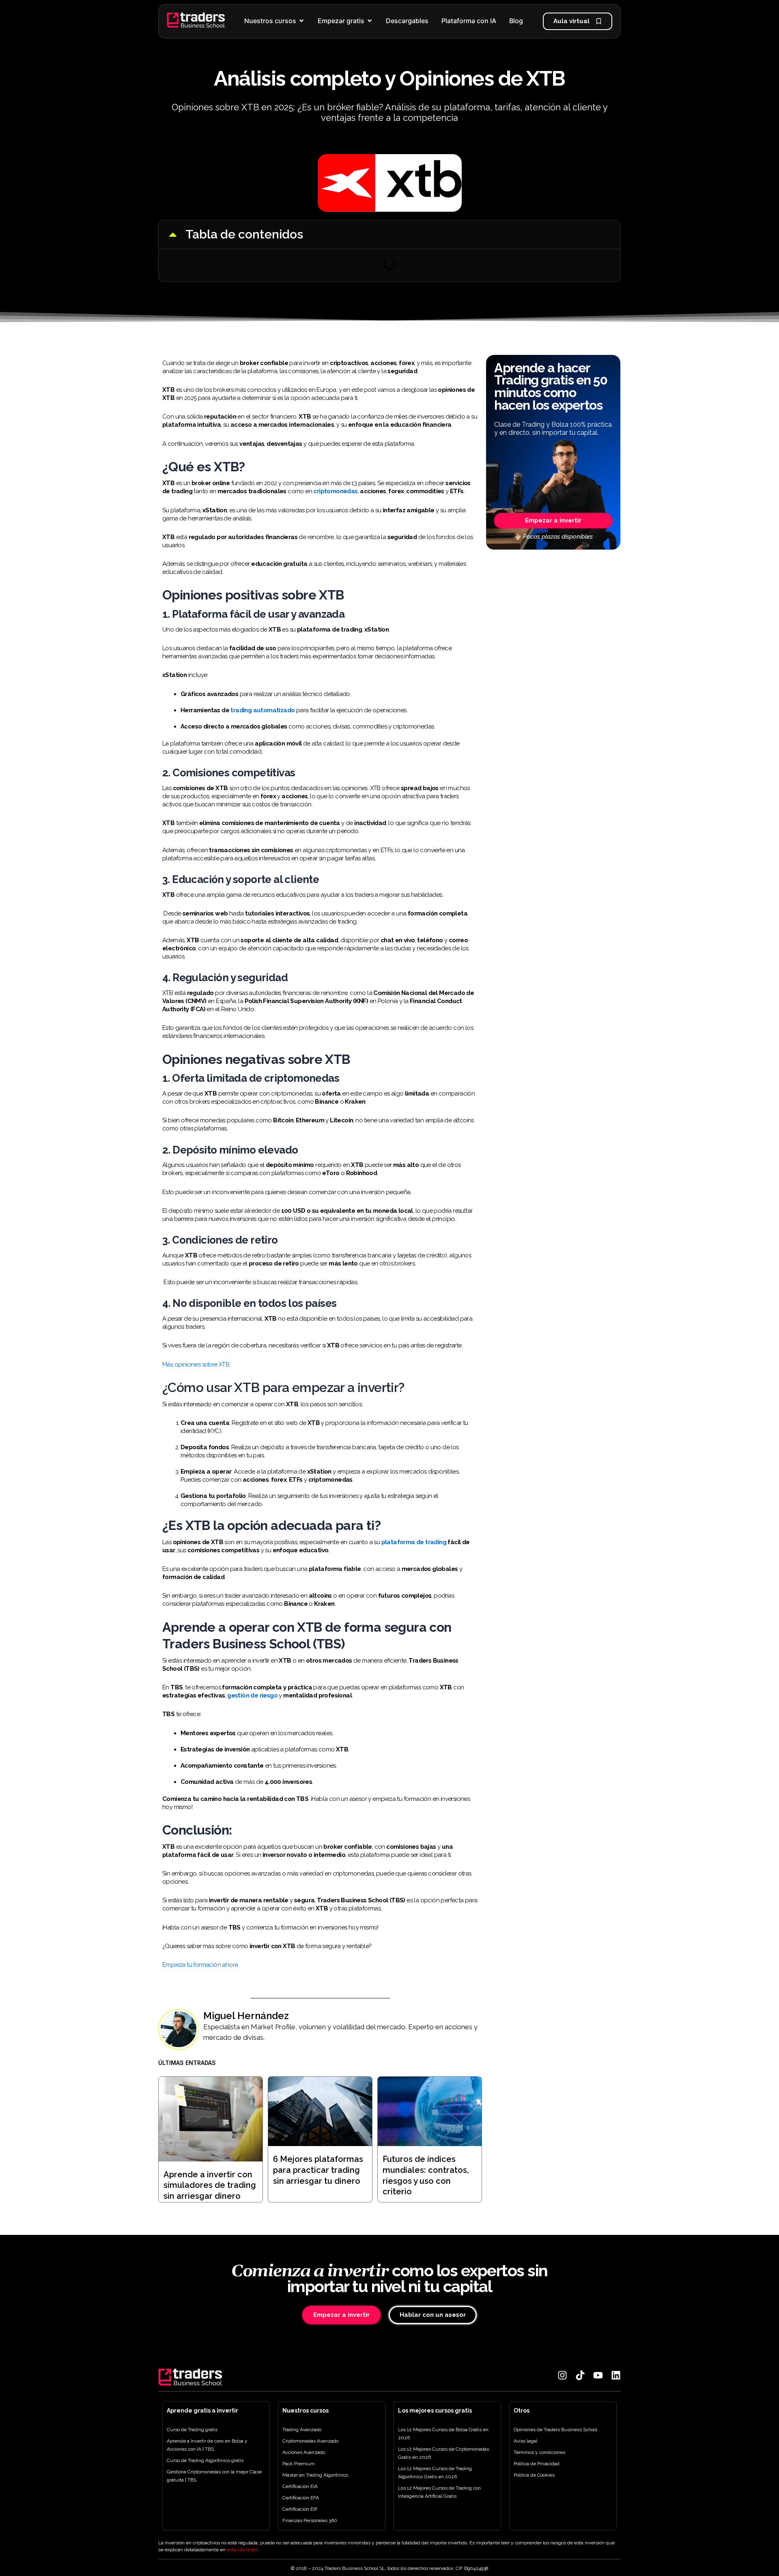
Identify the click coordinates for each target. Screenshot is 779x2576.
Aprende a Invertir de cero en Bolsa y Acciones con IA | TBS (207, 2445)
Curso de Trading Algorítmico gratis (205, 2460)
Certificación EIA (300, 2486)
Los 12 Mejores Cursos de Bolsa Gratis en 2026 (443, 2434)
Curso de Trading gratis (192, 2430)
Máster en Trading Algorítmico (315, 2475)
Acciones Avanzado (304, 2452)
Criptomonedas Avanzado (310, 2441)
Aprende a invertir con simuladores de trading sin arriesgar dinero (210, 2185)
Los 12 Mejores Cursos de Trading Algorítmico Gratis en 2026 (435, 2473)
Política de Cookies (534, 2475)
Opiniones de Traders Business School (555, 2430)
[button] (173, 234)
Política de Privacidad (537, 2464)
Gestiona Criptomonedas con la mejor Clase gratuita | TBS (214, 2476)
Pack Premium (299, 2464)
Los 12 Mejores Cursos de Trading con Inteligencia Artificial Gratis (439, 2492)
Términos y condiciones (539, 2452)
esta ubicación (243, 2550)
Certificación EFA (301, 2498)
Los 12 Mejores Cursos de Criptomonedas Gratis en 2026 (443, 2453)
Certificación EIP (300, 2509)
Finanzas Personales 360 (310, 2520)
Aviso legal (525, 2441)
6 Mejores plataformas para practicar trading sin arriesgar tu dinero (318, 2170)
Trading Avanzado (302, 2430)
